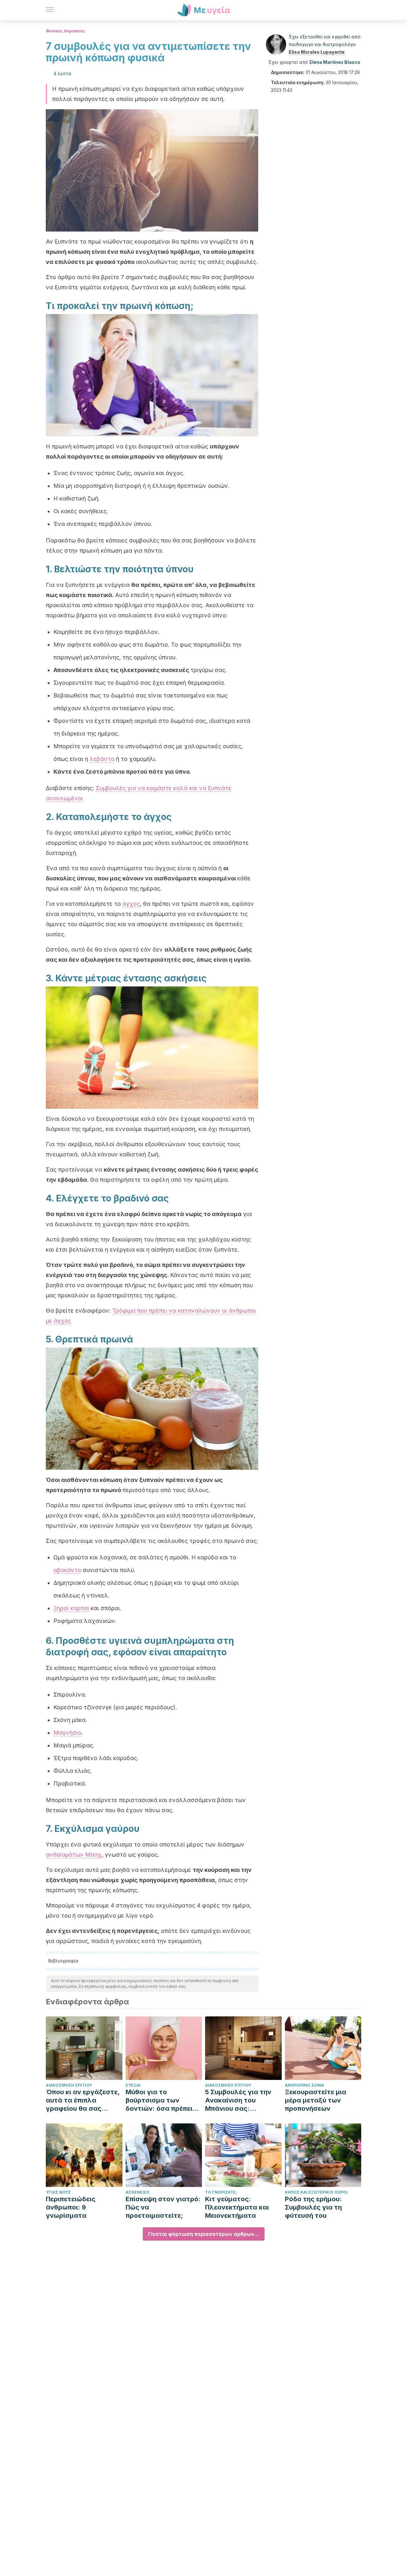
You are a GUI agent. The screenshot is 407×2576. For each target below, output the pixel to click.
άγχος (131, 904)
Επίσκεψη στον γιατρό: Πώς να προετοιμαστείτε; (163, 2207)
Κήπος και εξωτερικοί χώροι (316, 2192)
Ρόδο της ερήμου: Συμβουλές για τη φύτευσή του (313, 2207)
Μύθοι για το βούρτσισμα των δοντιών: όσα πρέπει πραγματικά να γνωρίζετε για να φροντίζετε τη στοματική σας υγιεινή (162, 2100)
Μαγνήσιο (67, 1733)
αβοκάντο (67, 1570)
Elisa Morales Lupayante (317, 52)
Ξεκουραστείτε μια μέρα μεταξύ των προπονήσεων (316, 2100)
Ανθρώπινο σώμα (304, 2085)
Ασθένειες (138, 2192)
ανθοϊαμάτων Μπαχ (74, 1855)
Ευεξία (133, 2085)
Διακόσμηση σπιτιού (69, 2085)
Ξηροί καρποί (71, 1608)
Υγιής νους (58, 2192)
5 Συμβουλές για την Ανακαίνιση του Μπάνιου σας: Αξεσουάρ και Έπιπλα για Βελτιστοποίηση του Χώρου (241, 2100)
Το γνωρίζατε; (221, 2192)
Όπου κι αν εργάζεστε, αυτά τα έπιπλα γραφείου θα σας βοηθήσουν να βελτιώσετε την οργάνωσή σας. (83, 2100)
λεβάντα (102, 759)
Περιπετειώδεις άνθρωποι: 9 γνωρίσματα (71, 2207)
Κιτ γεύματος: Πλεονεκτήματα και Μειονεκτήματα (237, 2207)
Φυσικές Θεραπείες (66, 31)
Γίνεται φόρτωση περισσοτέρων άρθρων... (204, 2234)
